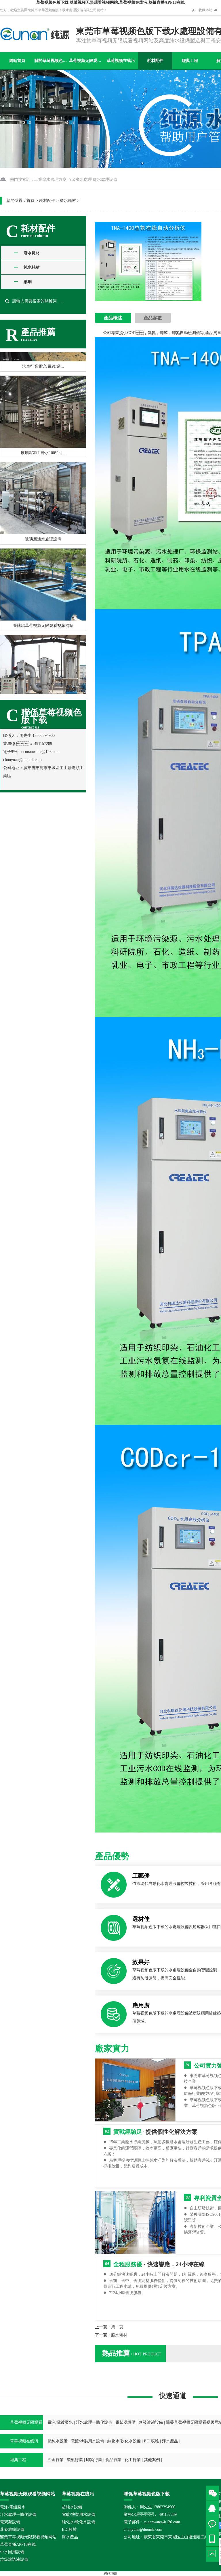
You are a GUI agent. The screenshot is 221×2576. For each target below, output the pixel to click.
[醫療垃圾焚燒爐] (43, 649)
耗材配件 (155, 61)
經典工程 (190, 61)
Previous (104, 267)
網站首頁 (17, 61)
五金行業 (56, 2460)
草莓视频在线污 (121, 61)
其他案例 (152, 2460)
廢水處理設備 (105, 180)
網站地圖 (110, 2573)
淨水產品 (170, 2441)
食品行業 (113, 2460)
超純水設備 (58, 2441)
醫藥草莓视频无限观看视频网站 (28, 2537)
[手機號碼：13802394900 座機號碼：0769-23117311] (214, 2539)
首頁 (31, 201)
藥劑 (28, 282)
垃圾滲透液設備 (14, 2559)
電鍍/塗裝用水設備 (87, 2441)
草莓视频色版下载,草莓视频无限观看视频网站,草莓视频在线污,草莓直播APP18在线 (110, 2)
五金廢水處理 (80, 180)
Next (195, 267)
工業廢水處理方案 (50, 180)
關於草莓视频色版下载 (52, 61)
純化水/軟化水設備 (124, 2441)
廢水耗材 (68, 201)
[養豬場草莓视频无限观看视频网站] (43, 562)
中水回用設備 (12, 2552)
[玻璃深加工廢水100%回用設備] (43, 389)
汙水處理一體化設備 (94, 2422)
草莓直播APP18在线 (18, 2544)
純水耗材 (32, 267)
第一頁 (117, 2327)
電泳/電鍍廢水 (60, 2422)
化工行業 (133, 2460)
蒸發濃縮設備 (151, 2422)
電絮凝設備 (125, 2422)
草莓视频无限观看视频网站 (86, 61)
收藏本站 (205, 10)
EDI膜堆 (151, 2441)
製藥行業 (75, 2460)
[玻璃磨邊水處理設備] (43, 476)
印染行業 (94, 2460)
